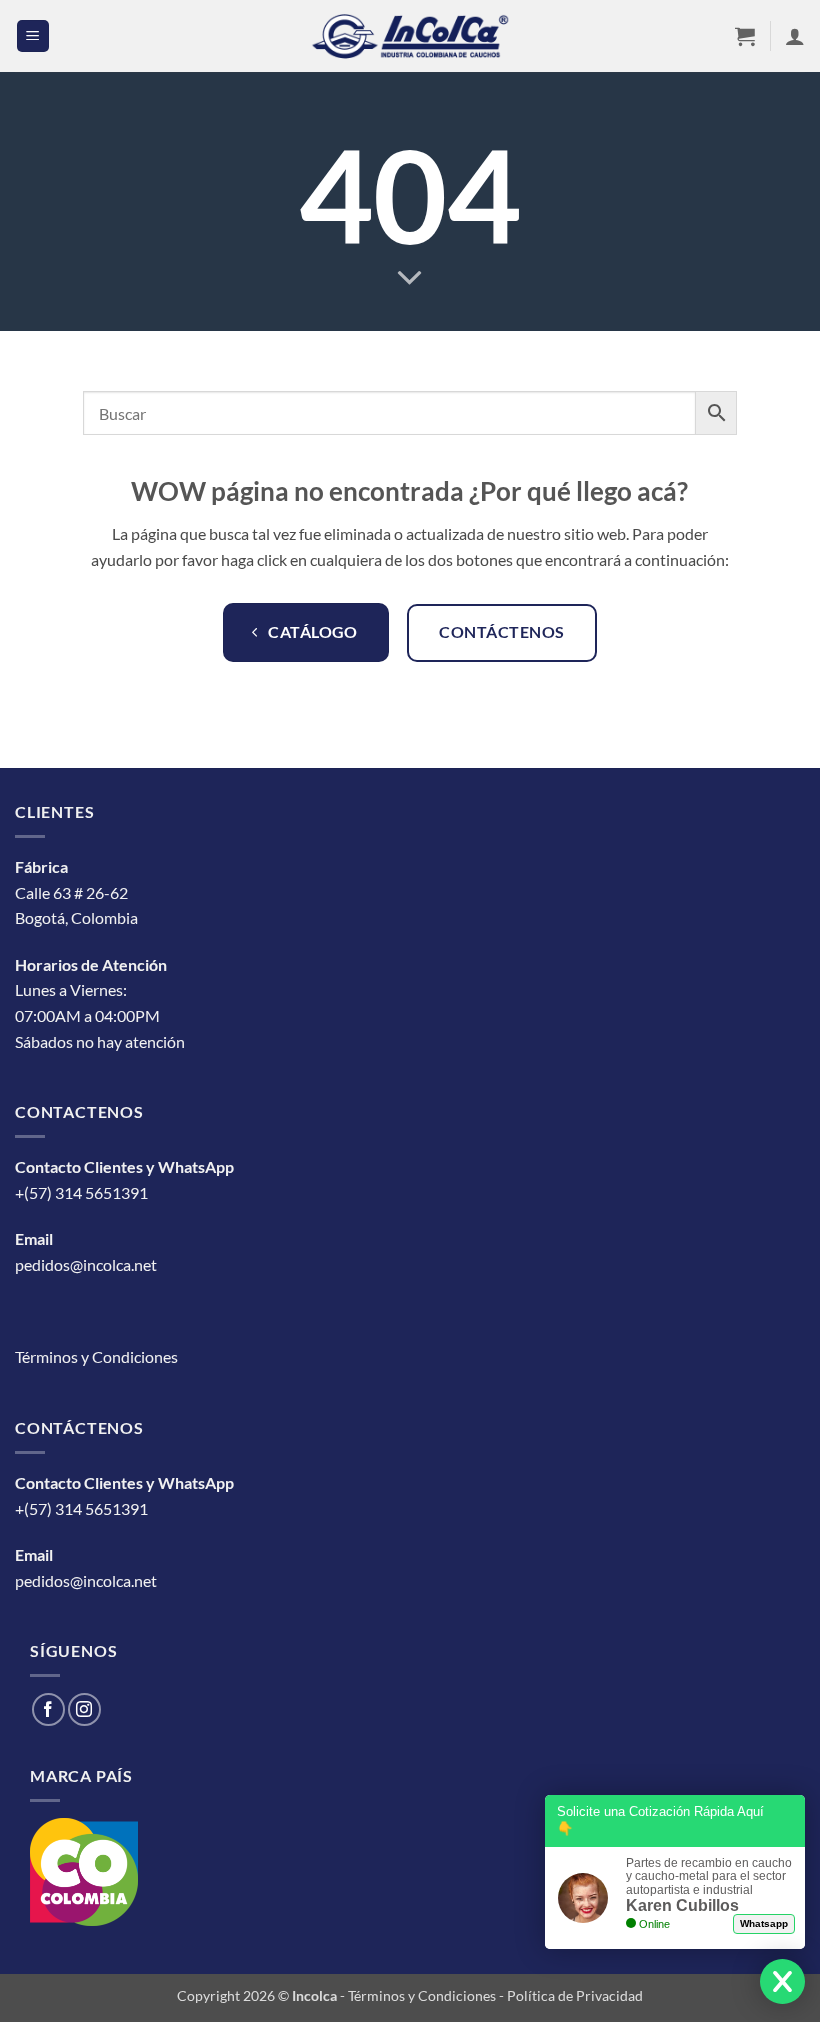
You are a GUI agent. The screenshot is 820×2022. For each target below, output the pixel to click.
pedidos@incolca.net (86, 1264)
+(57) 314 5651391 (81, 1192)
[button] (33, 36)
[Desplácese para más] (410, 278)
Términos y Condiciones (96, 1356)
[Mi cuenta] (795, 36)
